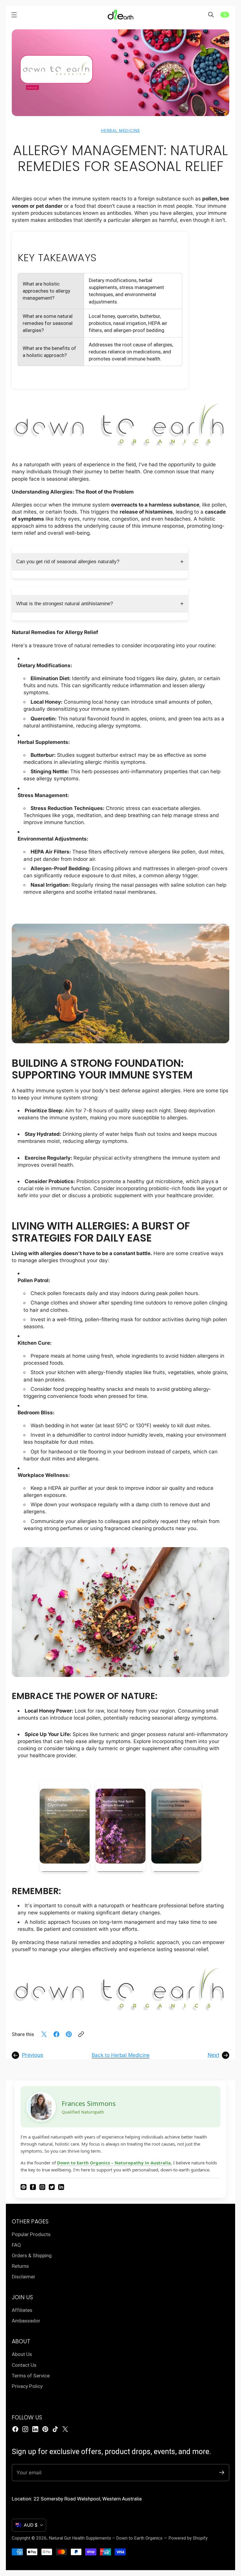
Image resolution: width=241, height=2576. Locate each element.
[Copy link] (81, 2034)
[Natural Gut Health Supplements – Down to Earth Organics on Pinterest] (45, 2429)
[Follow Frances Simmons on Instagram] (42, 2188)
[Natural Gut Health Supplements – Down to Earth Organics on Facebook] (15, 2429)
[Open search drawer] (211, 15)
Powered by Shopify (188, 2538)
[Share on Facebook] (56, 2034)
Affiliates (22, 2310)
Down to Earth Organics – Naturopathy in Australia (114, 2163)
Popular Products (31, 2234)
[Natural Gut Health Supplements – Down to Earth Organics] (120, 15)
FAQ (16, 2245)
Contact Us (24, 2365)
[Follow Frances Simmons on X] (52, 2188)
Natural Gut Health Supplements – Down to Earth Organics (106, 2538)
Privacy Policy (27, 2386)
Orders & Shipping (32, 2255)
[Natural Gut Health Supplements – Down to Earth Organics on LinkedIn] (35, 2429)
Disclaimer (24, 2277)
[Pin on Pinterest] (69, 2034)
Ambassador (26, 2321)
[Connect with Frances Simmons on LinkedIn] (61, 2188)
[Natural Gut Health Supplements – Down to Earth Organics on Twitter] (65, 2429)
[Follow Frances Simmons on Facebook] (33, 2188)
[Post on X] (44, 2034)
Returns (20, 2266)
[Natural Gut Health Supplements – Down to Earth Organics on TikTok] (55, 2429)
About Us (22, 2354)
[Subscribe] (222, 2472)
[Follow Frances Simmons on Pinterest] (24, 2188)
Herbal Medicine (120, 130)
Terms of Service (31, 2376)
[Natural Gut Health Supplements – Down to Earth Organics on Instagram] (25, 2429)
